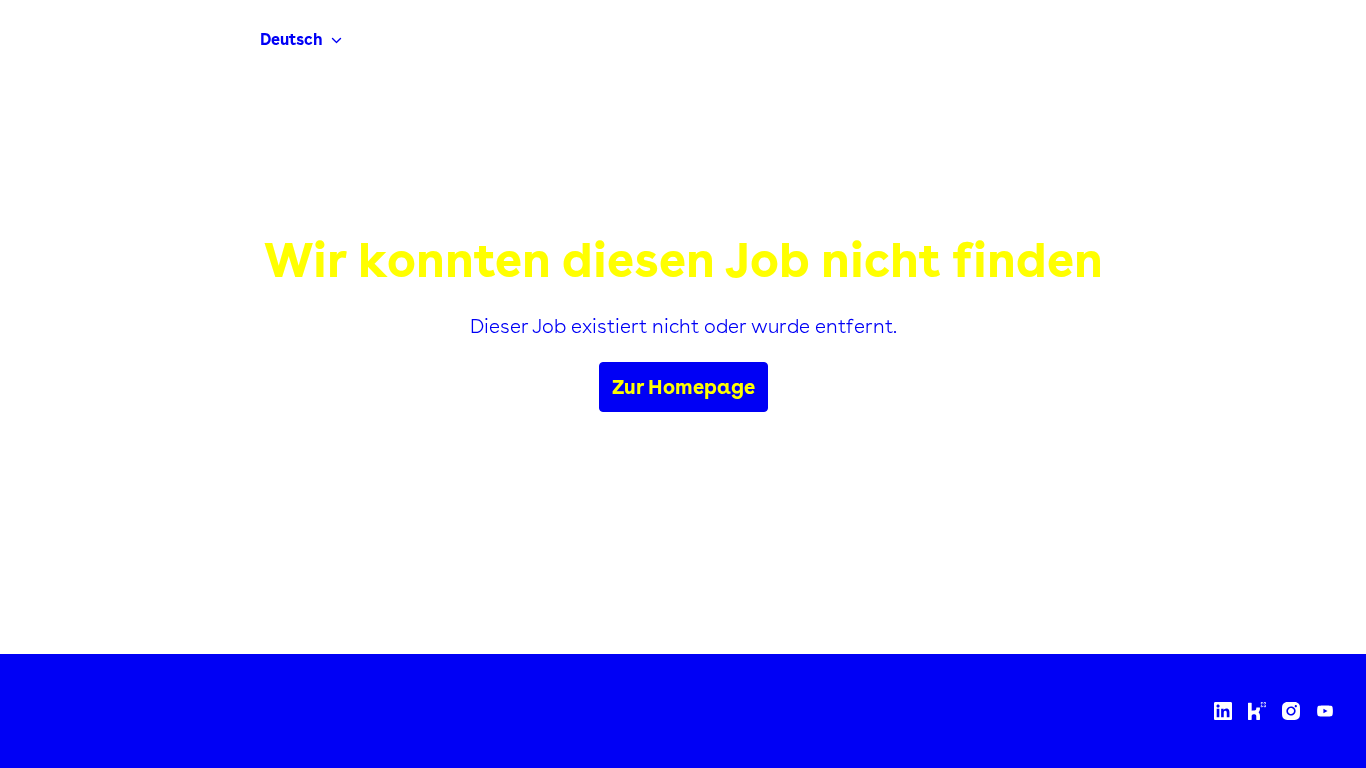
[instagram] (1291, 711)
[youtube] (1325, 711)
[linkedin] (1223, 711)
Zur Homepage (683, 387)
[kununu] (1257, 711)
